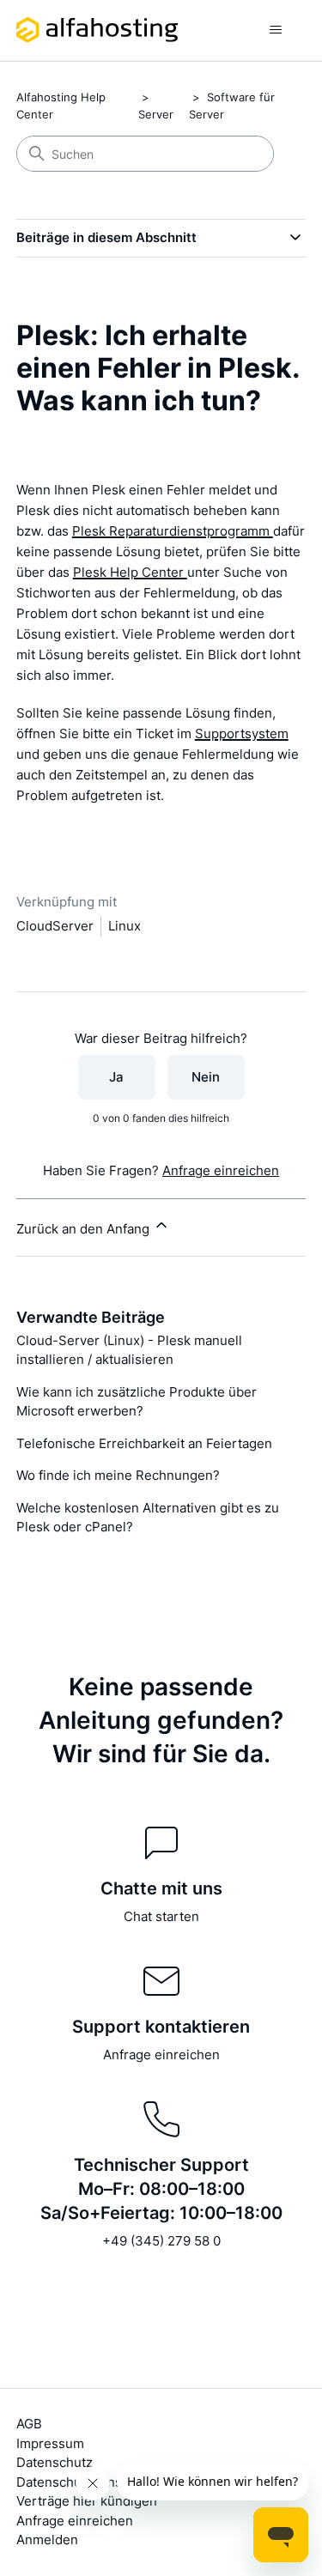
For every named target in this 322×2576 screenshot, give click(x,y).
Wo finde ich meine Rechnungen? (118, 1475)
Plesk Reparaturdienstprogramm (173, 531)
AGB (29, 2424)
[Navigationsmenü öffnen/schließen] (275, 30)
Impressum (50, 2443)
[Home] (97, 30)
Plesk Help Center (130, 572)
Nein (206, 1077)
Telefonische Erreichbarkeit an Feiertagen (144, 1443)
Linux (125, 926)
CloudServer (55, 926)
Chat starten (161, 1916)
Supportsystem (242, 733)
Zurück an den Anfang (85, 1229)
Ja (116, 1077)
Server (156, 114)
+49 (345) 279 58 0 (161, 2241)
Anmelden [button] (47, 2540)
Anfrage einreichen (221, 1170)
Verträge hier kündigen (87, 2501)
